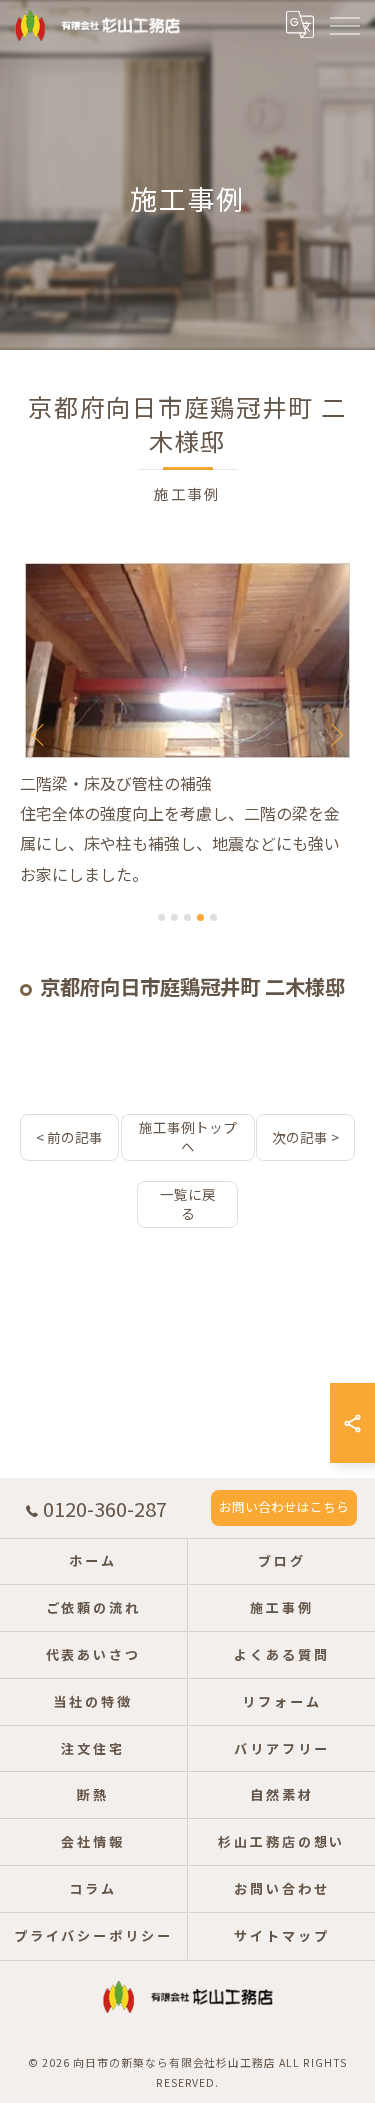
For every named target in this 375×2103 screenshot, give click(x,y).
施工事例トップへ (188, 1136)
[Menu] (344, 25)
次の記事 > (305, 1137)
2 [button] (174, 917)
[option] (188, 726)
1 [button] (161, 917)
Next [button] (335, 734)
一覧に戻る (188, 1203)
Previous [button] (40, 734)
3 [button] (187, 917)
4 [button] (200, 917)
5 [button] (213, 917)
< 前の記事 (69, 1137)
